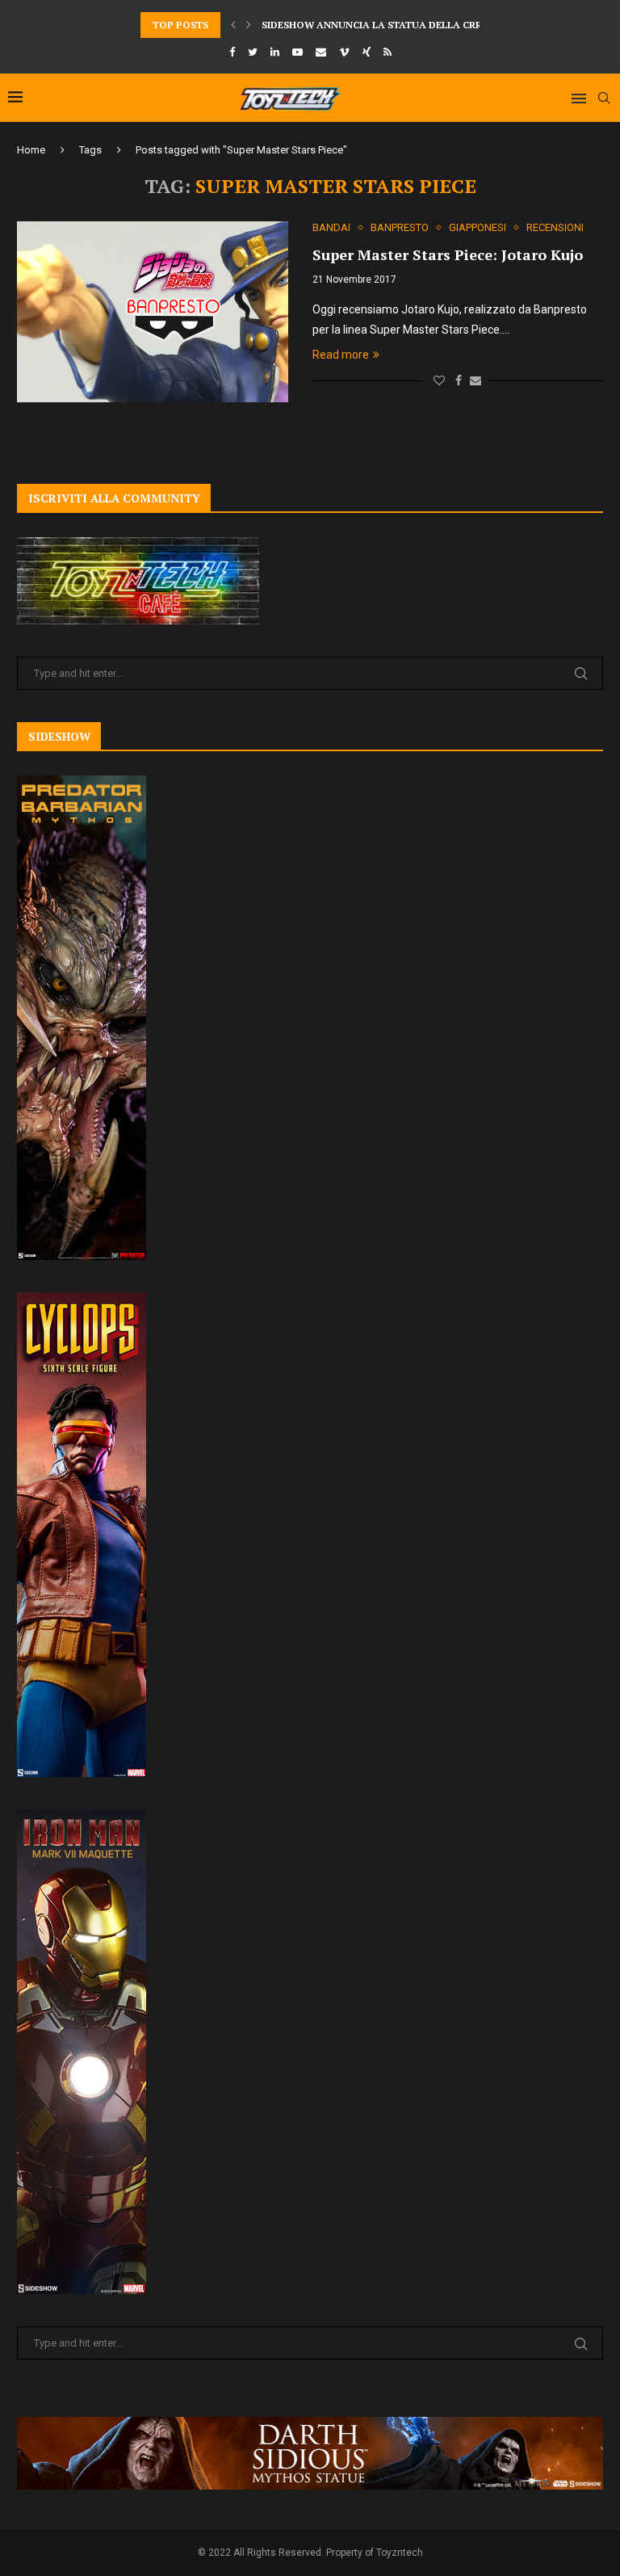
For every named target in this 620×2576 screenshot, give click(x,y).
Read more (341, 355)
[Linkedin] (275, 52)
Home (31, 150)
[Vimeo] (344, 52)
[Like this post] (439, 380)
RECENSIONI (555, 227)
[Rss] (387, 52)
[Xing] (367, 52)
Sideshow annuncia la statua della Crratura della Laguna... (432, 19)
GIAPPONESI (478, 227)
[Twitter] (253, 52)
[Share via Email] (475, 380)
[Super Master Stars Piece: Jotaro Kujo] (153, 312)
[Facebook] (232, 52)
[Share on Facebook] (459, 380)
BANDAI (331, 227)
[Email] (321, 52)
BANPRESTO (400, 227)
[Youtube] (297, 52)
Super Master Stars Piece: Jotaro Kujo (448, 254)
